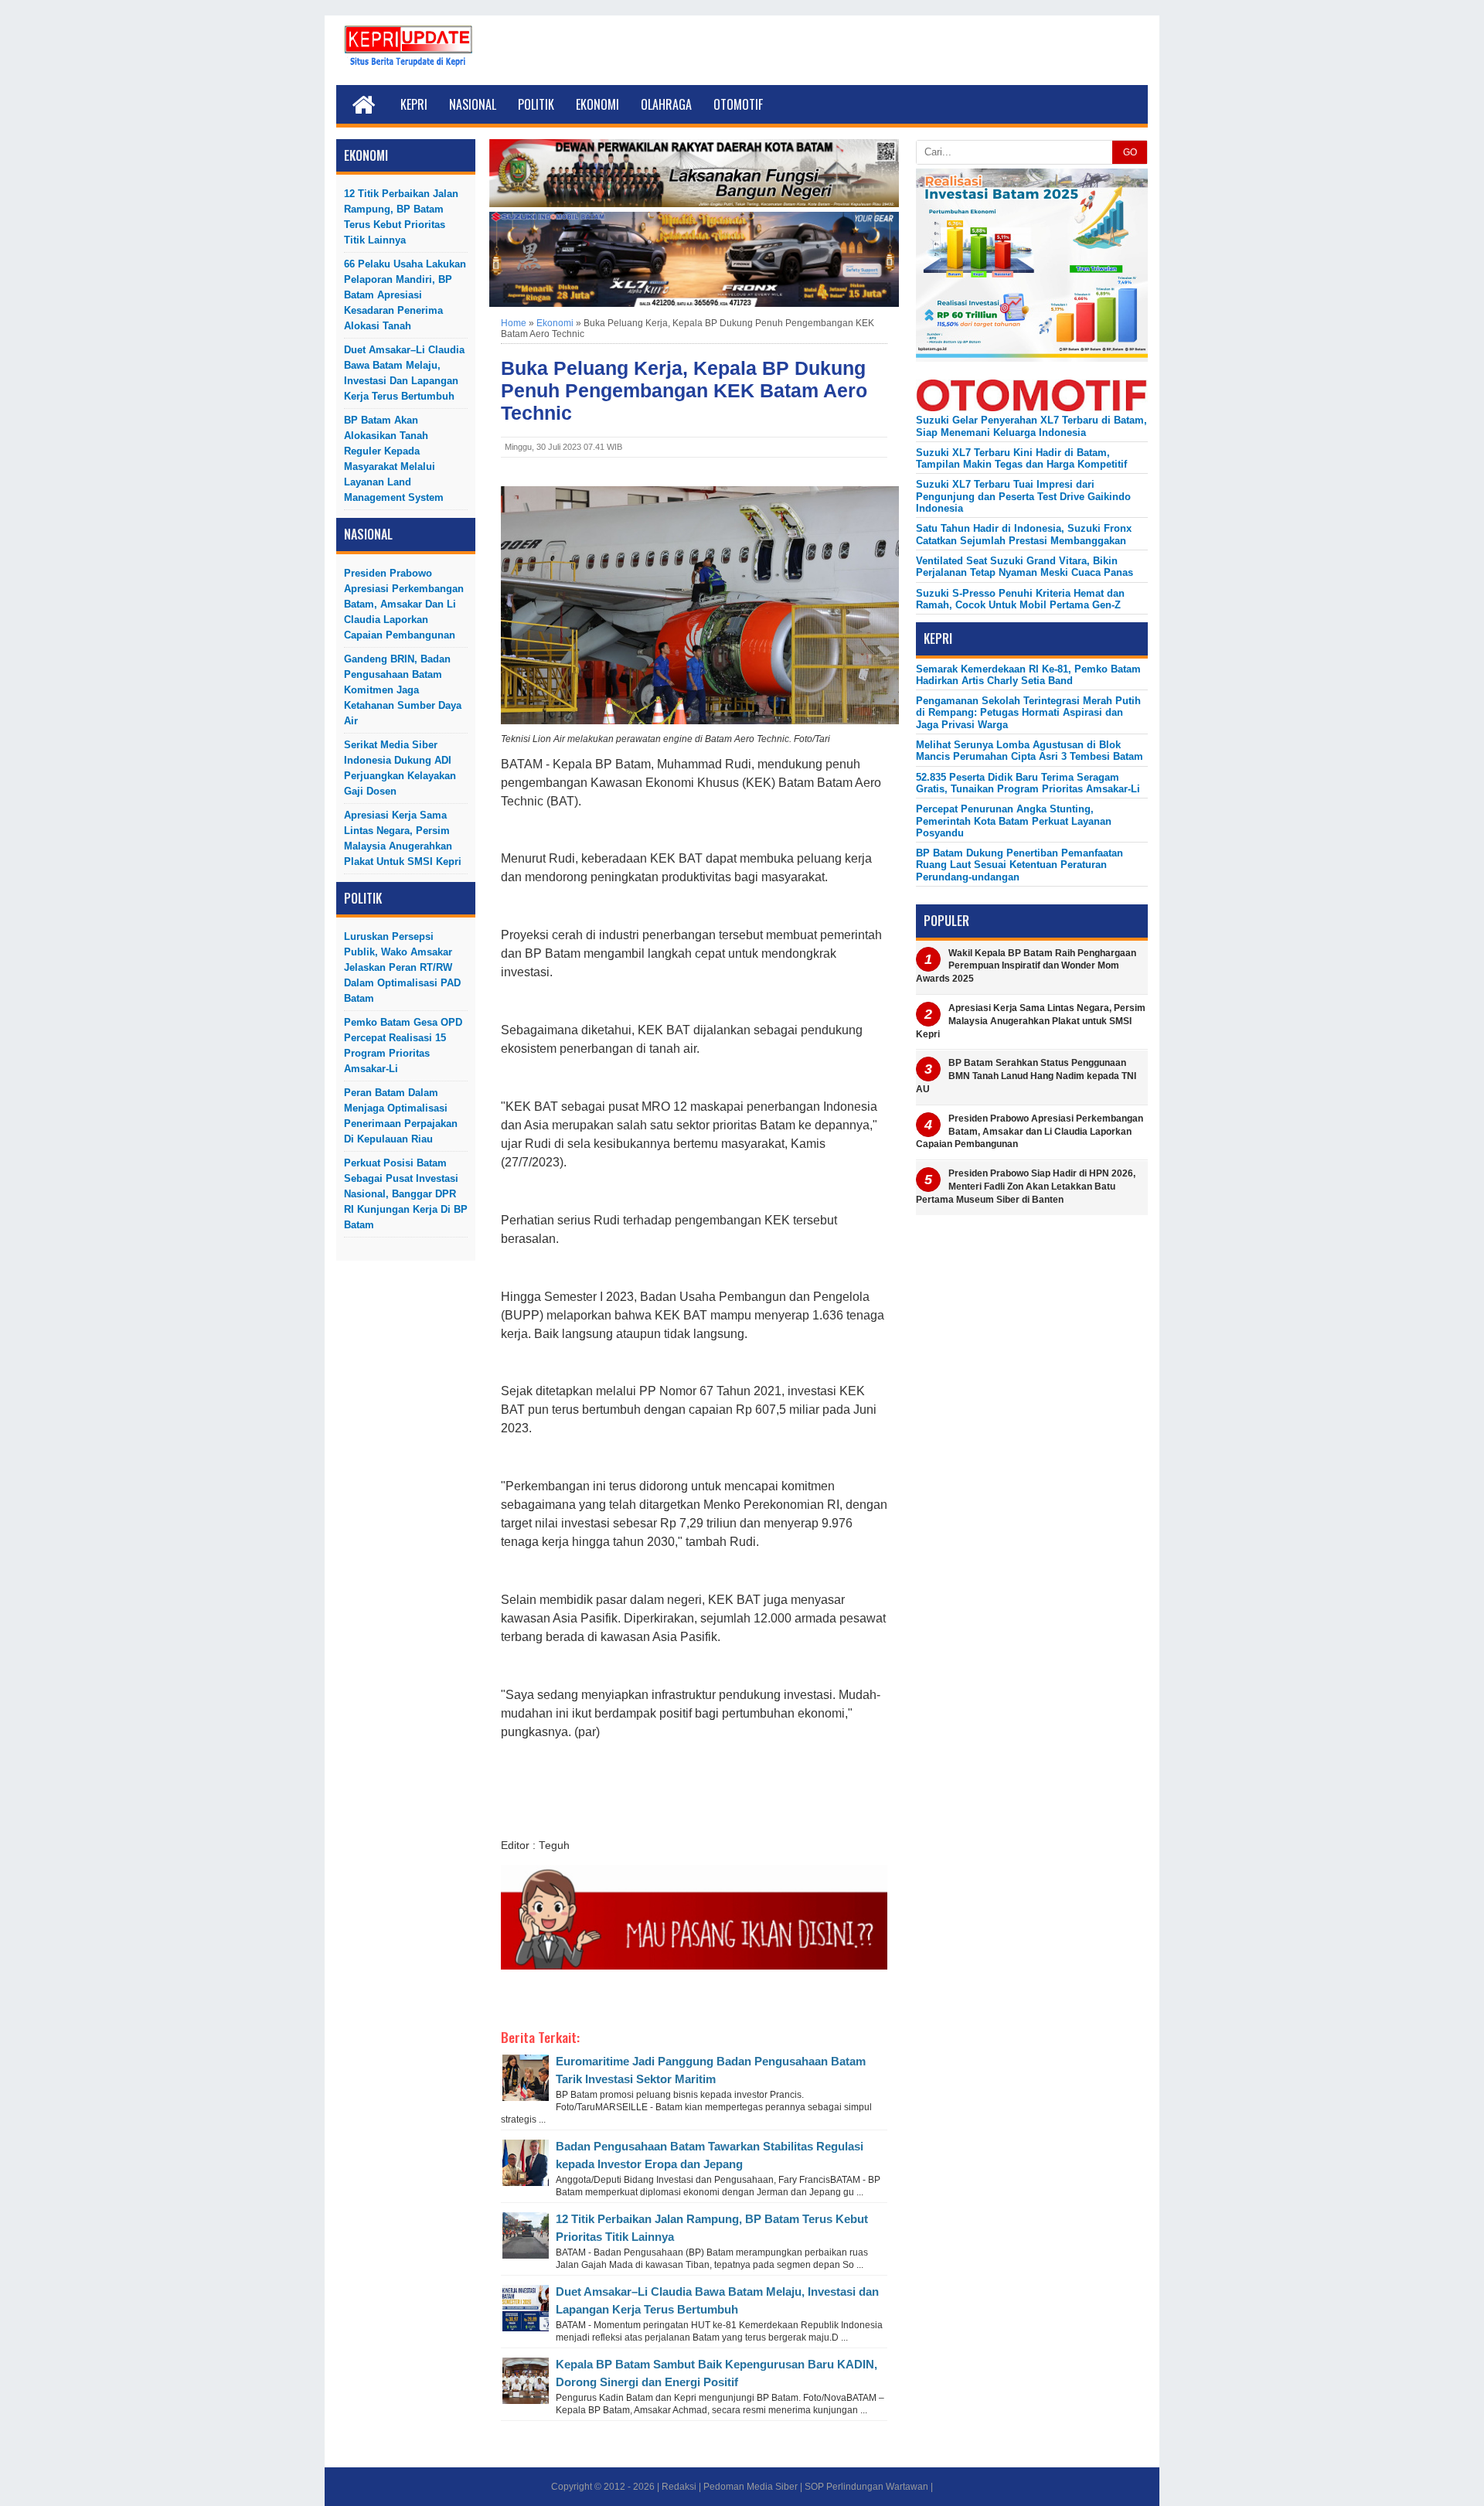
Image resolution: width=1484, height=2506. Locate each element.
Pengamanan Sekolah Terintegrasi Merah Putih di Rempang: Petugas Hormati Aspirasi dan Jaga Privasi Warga (1028, 713)
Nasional (473, 104)
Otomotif (738, 104)
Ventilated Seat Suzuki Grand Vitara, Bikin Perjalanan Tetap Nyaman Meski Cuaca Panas (1025, 567)
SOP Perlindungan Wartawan (866, 2487)
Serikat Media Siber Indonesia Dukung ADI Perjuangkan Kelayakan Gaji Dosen (400, 768)
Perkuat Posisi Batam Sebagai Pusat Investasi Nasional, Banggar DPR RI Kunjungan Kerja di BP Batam (406, 1194)
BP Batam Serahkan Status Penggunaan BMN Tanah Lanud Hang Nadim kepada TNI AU (1026, 1076)
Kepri (414, 104)
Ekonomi (597, 104)
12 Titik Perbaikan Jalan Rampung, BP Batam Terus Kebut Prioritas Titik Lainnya (401, 217)
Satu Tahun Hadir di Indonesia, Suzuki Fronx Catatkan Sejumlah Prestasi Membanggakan (1024, 534)
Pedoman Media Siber (751, 2487)
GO (1130, 152)
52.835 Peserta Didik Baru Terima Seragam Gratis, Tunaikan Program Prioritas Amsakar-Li (1028, 783)
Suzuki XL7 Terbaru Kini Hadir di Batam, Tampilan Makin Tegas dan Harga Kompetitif (1021, 458)
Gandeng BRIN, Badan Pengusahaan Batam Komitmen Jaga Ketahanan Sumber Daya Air (403, 690)
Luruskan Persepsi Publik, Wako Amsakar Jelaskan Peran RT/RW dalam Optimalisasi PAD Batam (402, 967)
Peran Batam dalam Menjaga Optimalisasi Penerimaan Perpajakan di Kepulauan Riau (401, 1116)
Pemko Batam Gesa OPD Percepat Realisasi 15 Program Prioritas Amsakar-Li (403, 1045)
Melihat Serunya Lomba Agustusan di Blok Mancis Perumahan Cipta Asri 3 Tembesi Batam (1030, 751)
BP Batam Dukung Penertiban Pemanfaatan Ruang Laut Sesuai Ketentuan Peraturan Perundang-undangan (1019, 865)
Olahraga (666, 104)
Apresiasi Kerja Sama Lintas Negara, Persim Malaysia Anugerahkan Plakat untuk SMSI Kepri (403, 838)
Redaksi (679, 2487)
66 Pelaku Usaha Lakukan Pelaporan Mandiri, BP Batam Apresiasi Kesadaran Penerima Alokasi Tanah (405, 295)
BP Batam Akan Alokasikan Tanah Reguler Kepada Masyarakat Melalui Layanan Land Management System (394, 459)
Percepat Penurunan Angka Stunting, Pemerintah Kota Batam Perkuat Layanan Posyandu (1014, 821)
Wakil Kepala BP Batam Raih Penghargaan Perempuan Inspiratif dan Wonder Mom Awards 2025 (1026, 966)
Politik (536, 104)
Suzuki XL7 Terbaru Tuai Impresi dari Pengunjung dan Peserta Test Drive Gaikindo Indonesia (1023, 496)
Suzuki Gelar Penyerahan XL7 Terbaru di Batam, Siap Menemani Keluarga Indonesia (1031, 426)
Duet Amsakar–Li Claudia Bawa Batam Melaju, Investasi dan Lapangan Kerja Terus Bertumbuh (404, 373)
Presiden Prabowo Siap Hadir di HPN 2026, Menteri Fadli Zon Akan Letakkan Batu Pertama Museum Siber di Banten (1026, 1187)
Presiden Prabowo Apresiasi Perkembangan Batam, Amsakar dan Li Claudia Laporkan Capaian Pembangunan (404, 604)
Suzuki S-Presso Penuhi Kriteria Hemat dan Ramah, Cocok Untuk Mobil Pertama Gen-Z (1020, 599)
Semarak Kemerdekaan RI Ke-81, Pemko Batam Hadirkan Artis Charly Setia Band (1028, 675)
